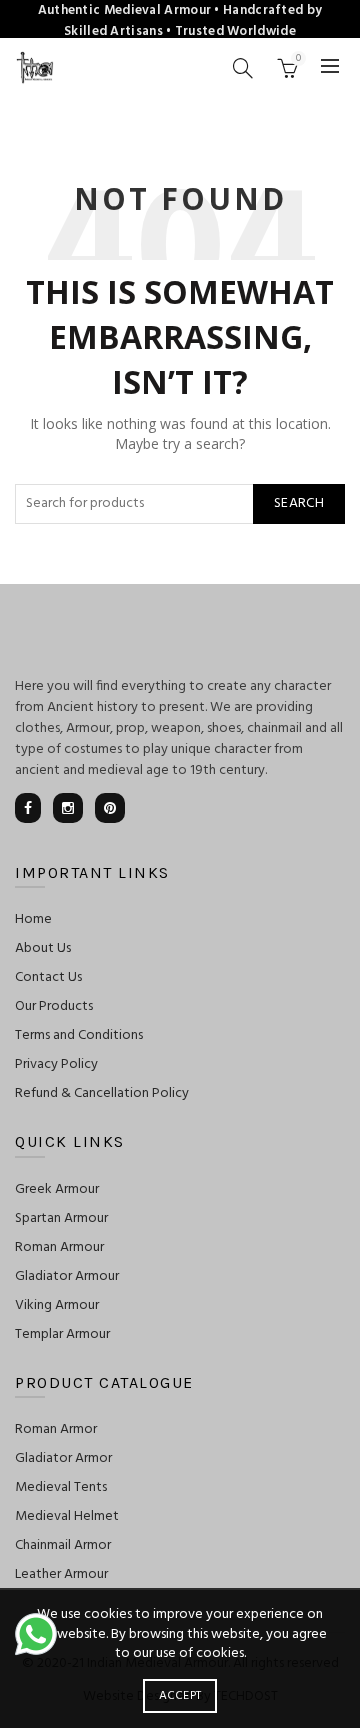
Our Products (54, 1006)
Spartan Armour (61, 1218)
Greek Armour (57, 1189)
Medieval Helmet (67, 1516)
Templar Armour (62, 1334)
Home (33, 919)
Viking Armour (57, 1305)
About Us (43, 948)
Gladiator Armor (63, 1458)
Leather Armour (61, 1574)
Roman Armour (59, 1247)
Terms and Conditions (79, 1035)
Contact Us (48, 977)
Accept (180, 1696)
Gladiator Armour (67, 1276)
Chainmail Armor (63, 1545)
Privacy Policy (56, 1064)
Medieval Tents (61, 1487)
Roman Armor (56, 1429)
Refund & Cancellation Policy (102, 1093)
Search (299, 503)
